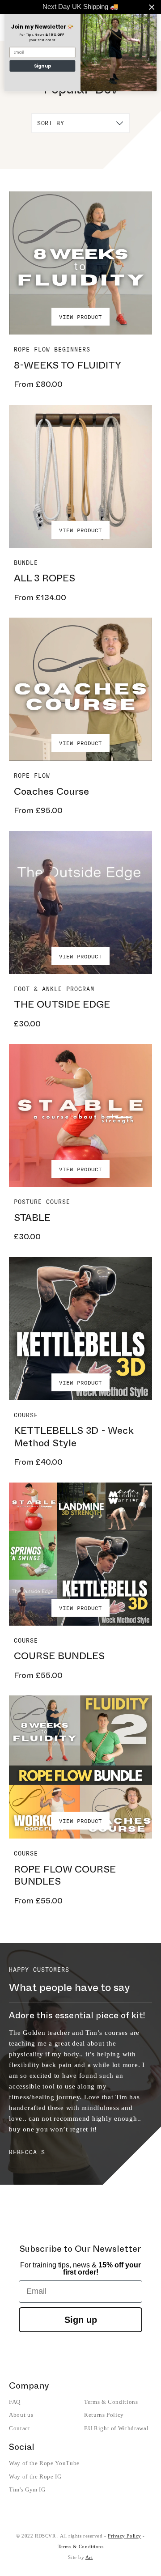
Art (89, 2557)
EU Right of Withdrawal (116, 2428)
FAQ (15, 2402)
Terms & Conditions (111, 2402)
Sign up (81, 2320)
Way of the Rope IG (35, 2476)
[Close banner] (152, 7)
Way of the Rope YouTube (44, 2463)
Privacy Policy (125, 2536)
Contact (20, 2428)
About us (21, 2415)
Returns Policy (104, 2415)
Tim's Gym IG (27, 2489)
